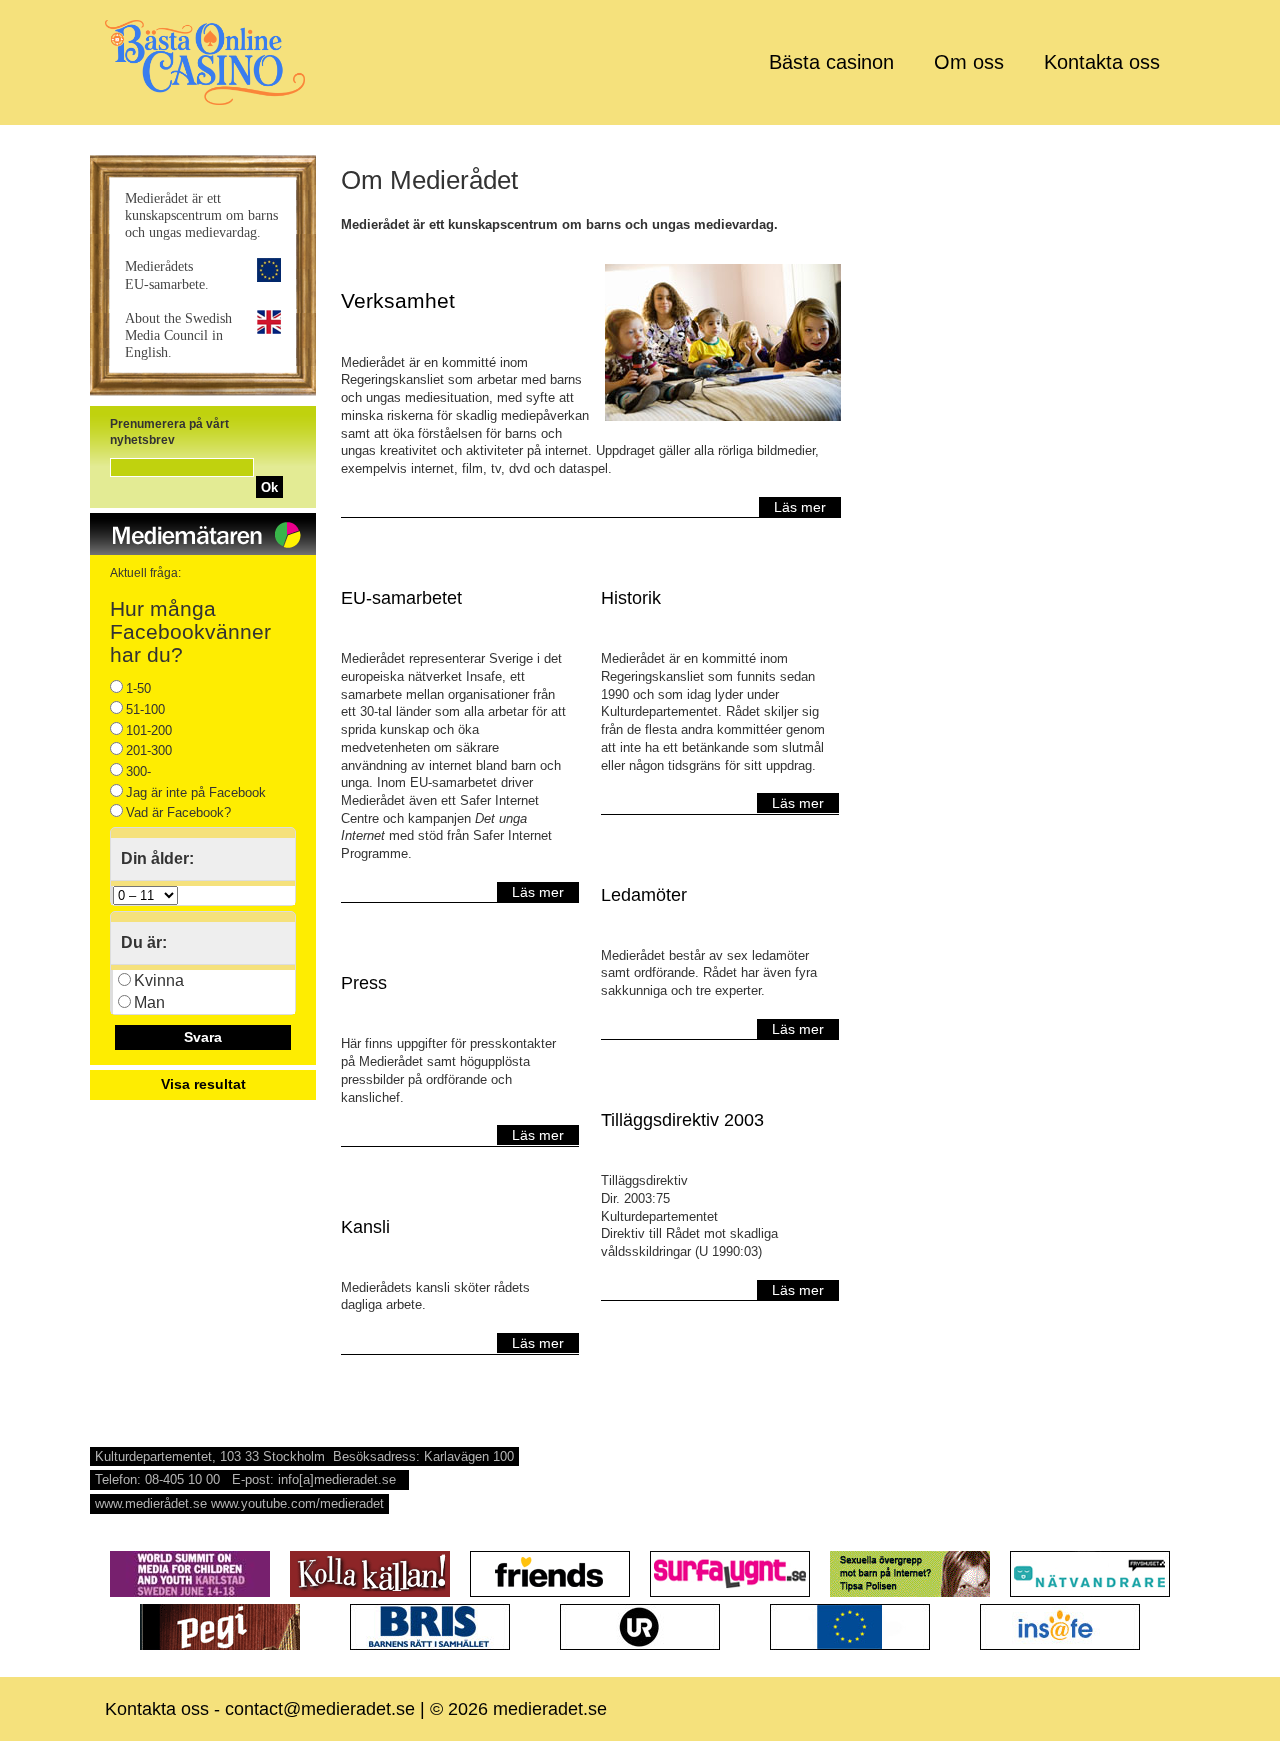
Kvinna (159, 980)
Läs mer (800, 507)
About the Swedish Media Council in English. (178, 335)
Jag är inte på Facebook (196, 792)
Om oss (969, 62)
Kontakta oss (1102, 62)
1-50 (138, 688)
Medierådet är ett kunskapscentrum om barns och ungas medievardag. (201, 215)
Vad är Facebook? (178, 812)
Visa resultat (203, 1084)
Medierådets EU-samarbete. (167, 274)
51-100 (145, 709)
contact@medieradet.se (320, 1709)
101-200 (149, 730)
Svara (203, 1037)
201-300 (149, 750)
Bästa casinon (831, 62)
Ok (269, 487)
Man (149, 1002)
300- (138, 771)
